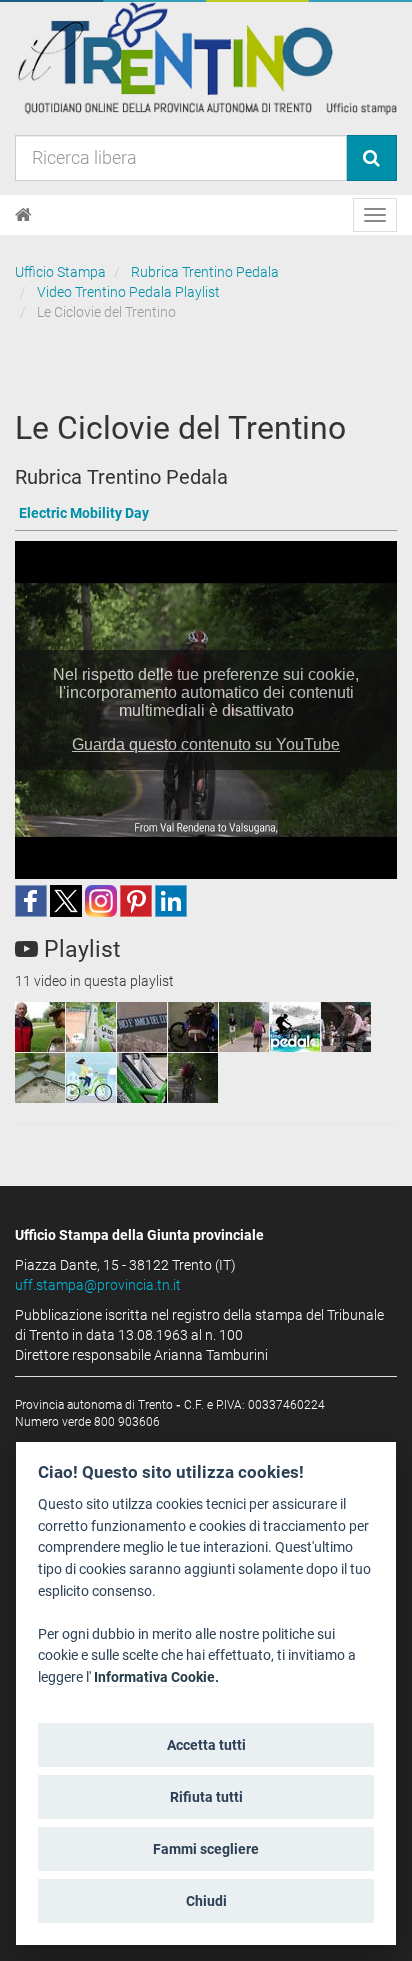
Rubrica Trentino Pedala (205, 272)
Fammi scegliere (206, 1849)
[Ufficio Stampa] (206, 57)
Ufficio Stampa (60, 272)
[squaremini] (40, 1027)
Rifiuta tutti (206, 1797)
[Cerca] (371, 158)
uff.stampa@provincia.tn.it (98, 1285)
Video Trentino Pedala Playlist (128, 292)
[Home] (23, 215)
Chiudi (206, 1901)
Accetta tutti (206, 1745)
